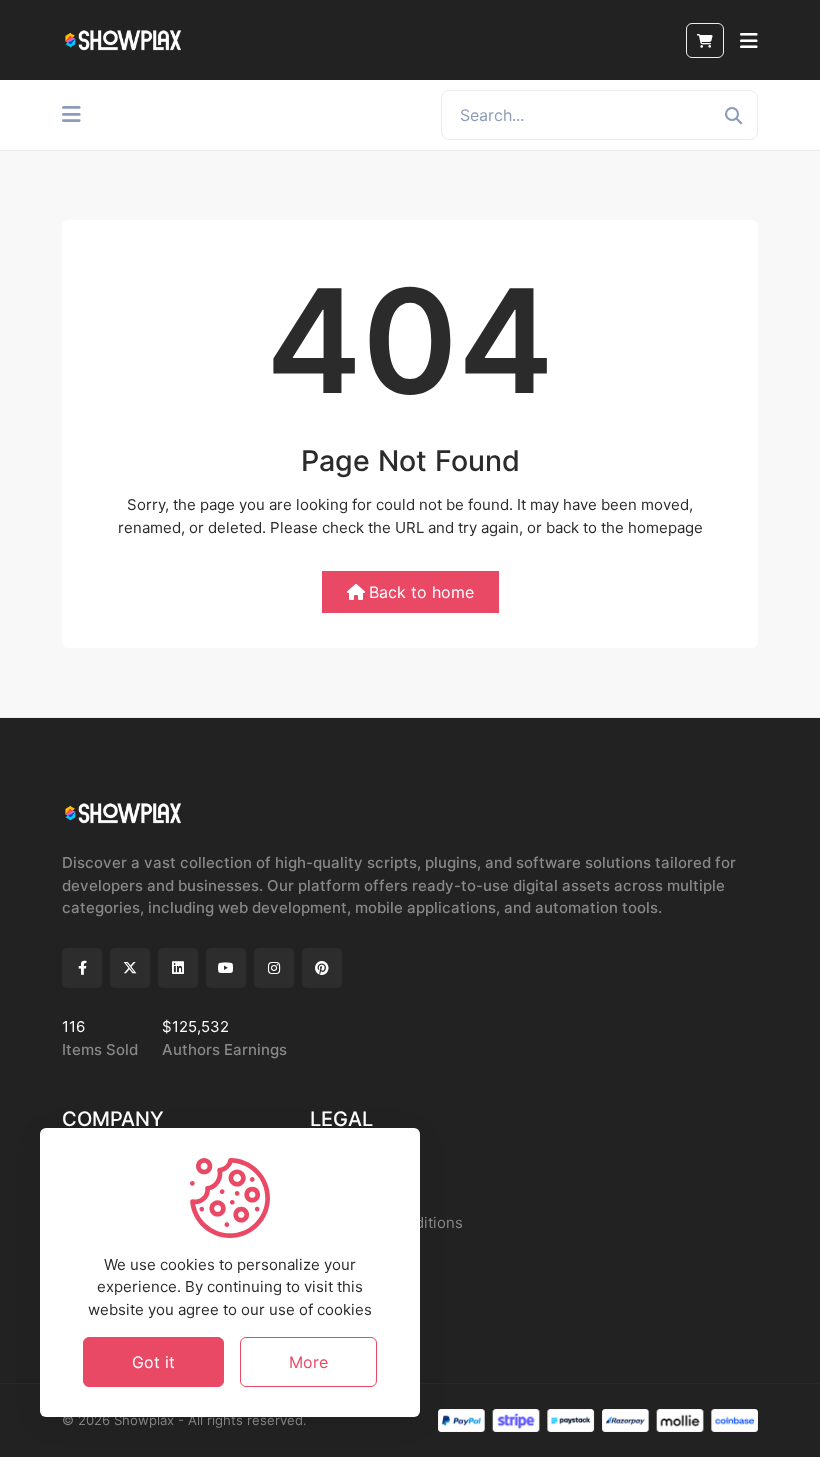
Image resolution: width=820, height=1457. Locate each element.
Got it (153, 1362)
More (308, 1362)
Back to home (421, 592)
